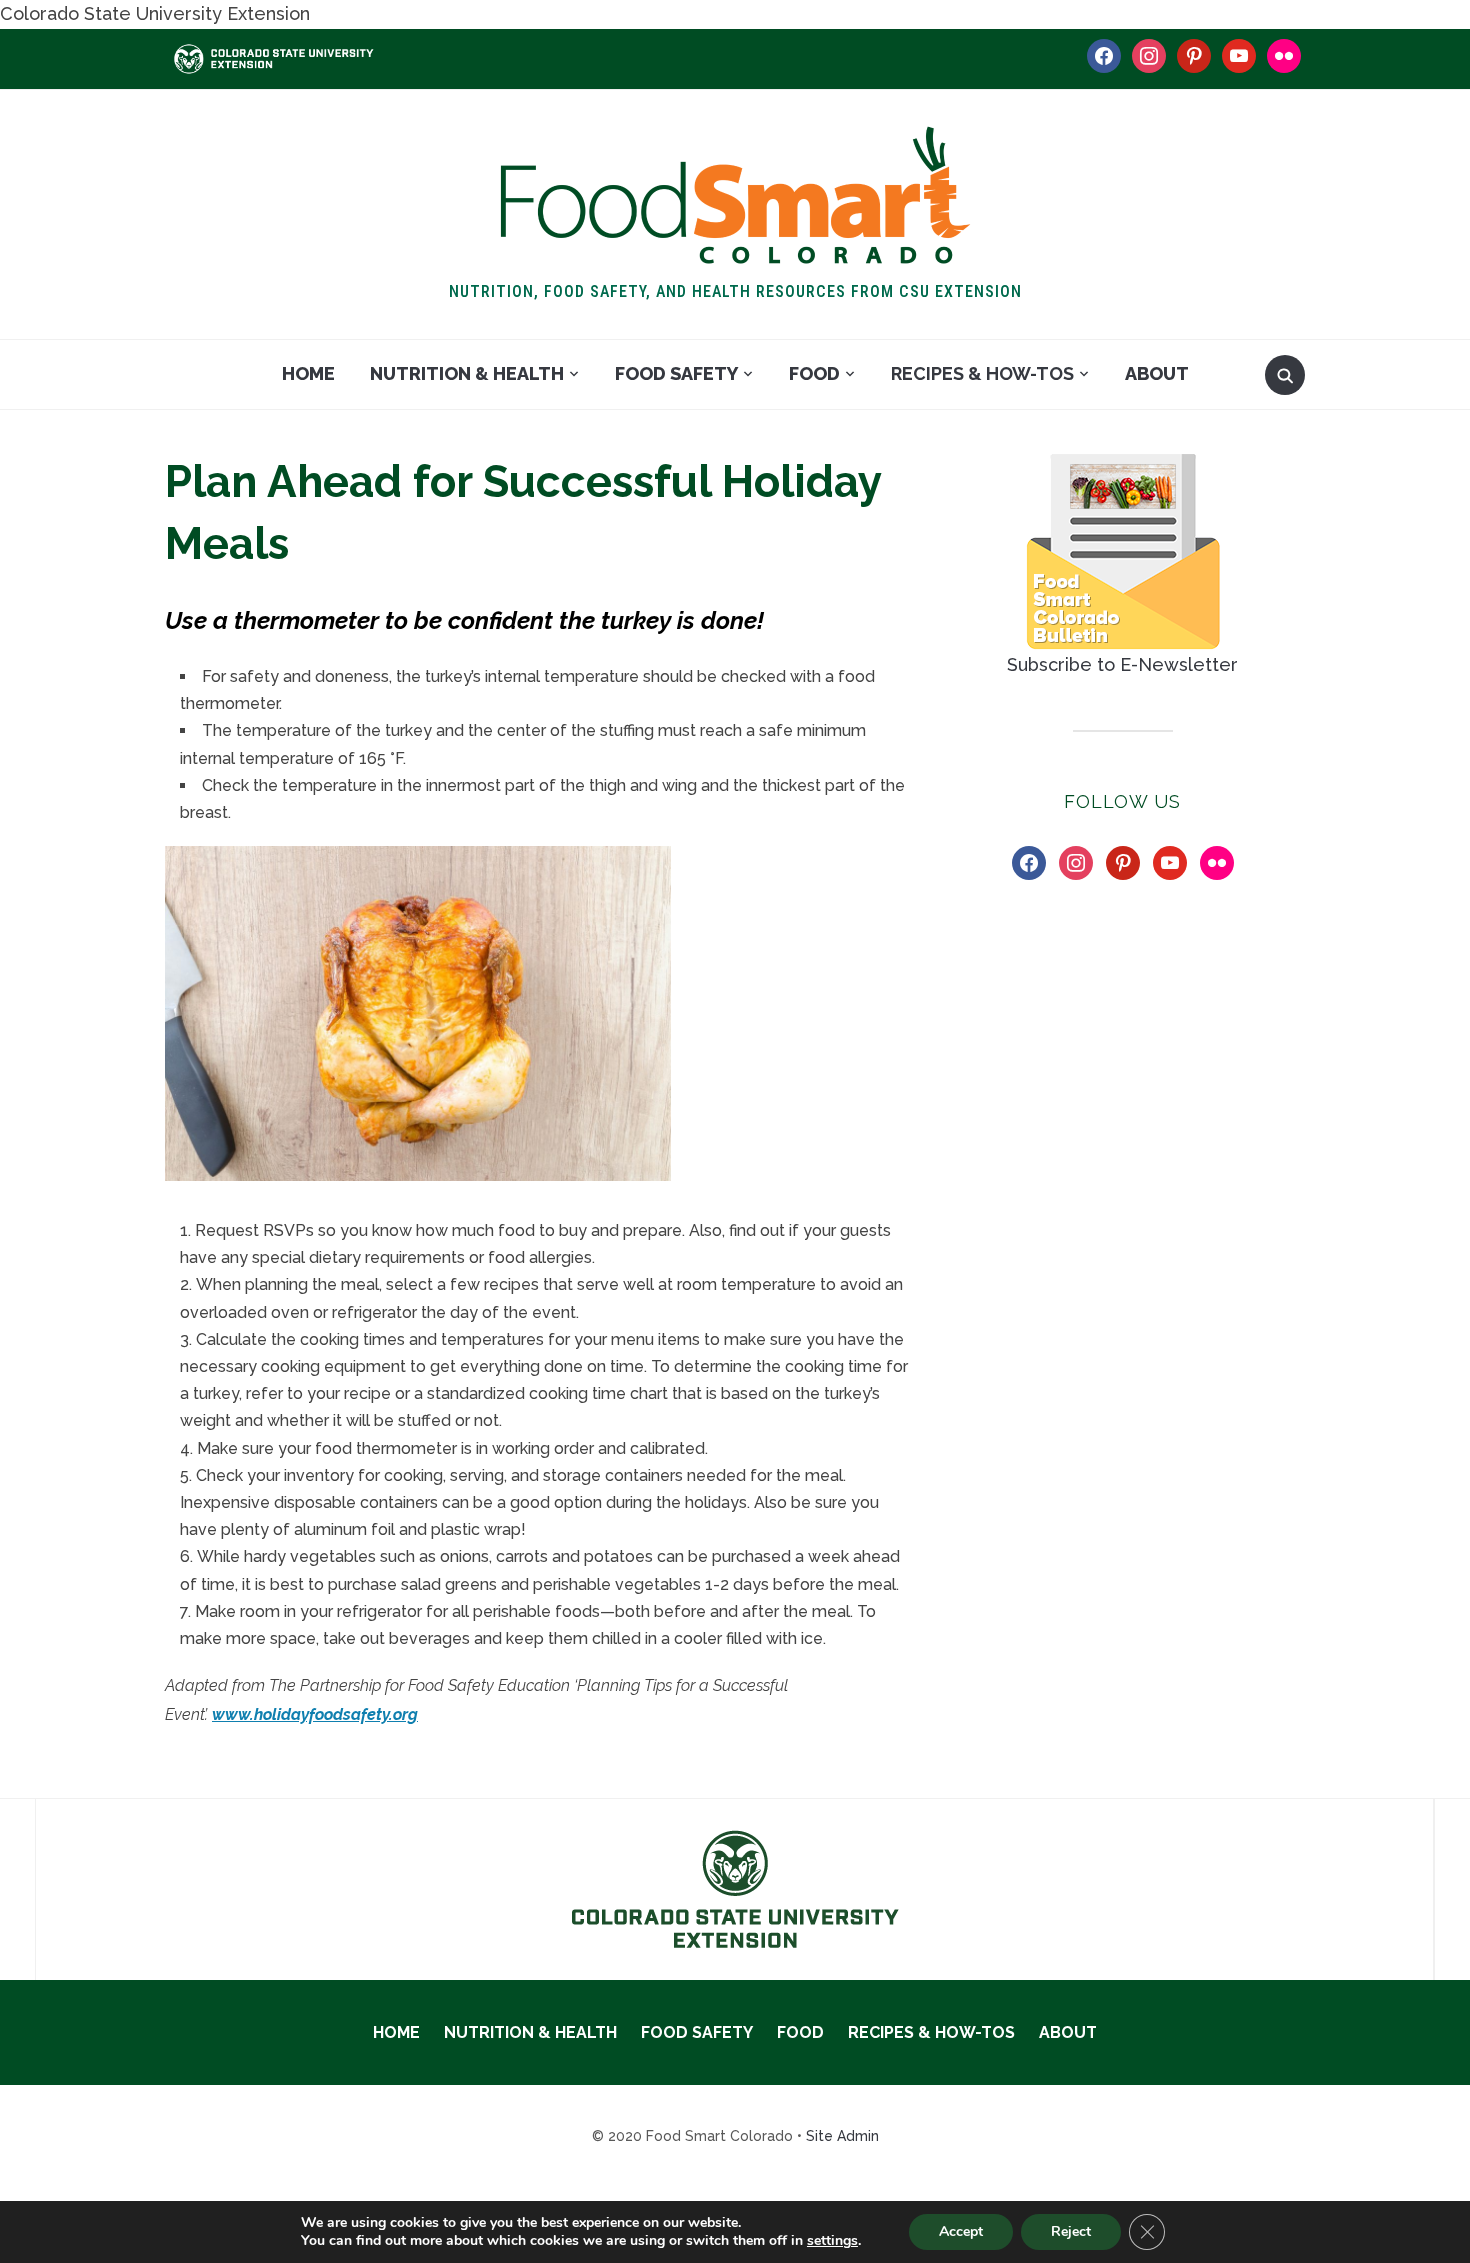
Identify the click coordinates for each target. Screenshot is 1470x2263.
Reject (1071, 2231)
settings (832, 2241)
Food (814, 373)
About (1157, 373)
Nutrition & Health (467, 373)
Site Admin (842, 2136)
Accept (961, 2231)
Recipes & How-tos (982, 373)
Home (308, 373)
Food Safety (676, 373)
